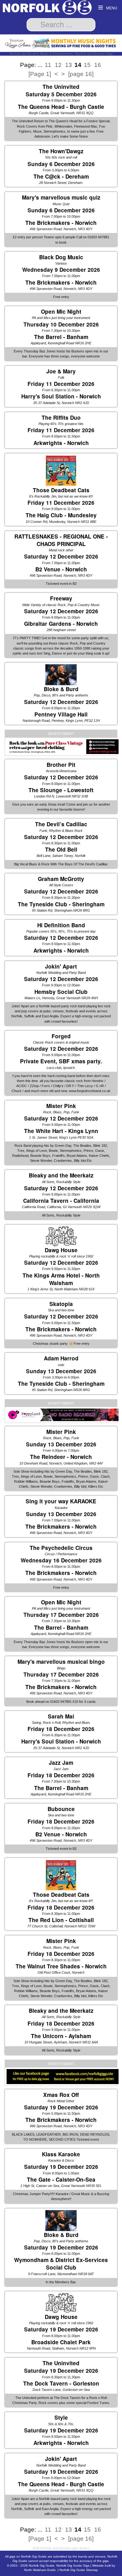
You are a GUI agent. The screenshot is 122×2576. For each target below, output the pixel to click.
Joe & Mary (61, 371)
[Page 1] (40, 74)
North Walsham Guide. (40, 2570)
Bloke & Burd (61, 689)
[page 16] (81, 74)
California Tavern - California (61, 1201)
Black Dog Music (61, 257)
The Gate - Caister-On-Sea (61, 2179)
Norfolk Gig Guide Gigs (73, 2566)
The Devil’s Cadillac (61, 824)
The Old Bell (61, 849)
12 (58, 65)
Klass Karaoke (61, 2154)
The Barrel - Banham (61, 337)
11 (48, 65)
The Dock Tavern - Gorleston (61, 2383)
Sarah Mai (61, 1716)
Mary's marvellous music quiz (61, 197)
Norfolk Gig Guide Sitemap (79, 2570)
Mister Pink (61, 1106)
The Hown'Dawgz (61, 151)
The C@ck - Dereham (61, 176)
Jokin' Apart (61, 966)
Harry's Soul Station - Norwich (61, 396)
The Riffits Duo (61, 418)
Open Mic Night (61, 311)
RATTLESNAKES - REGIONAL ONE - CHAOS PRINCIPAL (61, 540)
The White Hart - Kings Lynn (61, 1131)
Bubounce (61, 1809)
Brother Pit (61, 765)
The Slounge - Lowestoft (61, 790)
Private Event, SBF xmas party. (61, 1061)
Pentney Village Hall (61, 714)
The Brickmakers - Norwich (61, 223)
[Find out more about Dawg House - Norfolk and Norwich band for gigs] (61, 1236)
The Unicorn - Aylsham (61, 2036)
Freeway (61, 598)
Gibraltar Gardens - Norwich (61, 624)
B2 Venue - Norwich (61, 569)
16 (98, 65)
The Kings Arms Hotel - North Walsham (61, 1279)
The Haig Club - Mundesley (61, 515)
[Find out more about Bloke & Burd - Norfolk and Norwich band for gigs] (61, 675)
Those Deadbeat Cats (61, 490)
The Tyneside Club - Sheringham (61, 904)
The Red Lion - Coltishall (61, 1920)
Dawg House (61, 1250)
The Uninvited (61, 87)
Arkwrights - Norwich (61, 443)
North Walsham (66, 1289)
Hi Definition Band (61, 925)
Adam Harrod (61, 1358)
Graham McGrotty (61, 879)
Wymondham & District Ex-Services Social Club (61, 2264)
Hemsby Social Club (61, 992)
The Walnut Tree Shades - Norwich (61, 1966)
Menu (111, 8)
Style (61, 2417)
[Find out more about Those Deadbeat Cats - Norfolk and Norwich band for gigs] (61, 470)
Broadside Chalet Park (61, 2342)
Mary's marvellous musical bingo (61, 1662)
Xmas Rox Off (61, 2095)
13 (69, 65)
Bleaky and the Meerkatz (61, 1175)
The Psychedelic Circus (61, 1548)
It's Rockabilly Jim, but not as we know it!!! (61, 496)
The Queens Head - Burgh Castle (61, 107)
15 (87, 65)
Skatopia (61, 1304)
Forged (61, 1036)
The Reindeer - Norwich (61, 1457)
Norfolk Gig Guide (42, 2566)
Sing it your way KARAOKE (61, 1501)
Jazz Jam (61, 1763)
